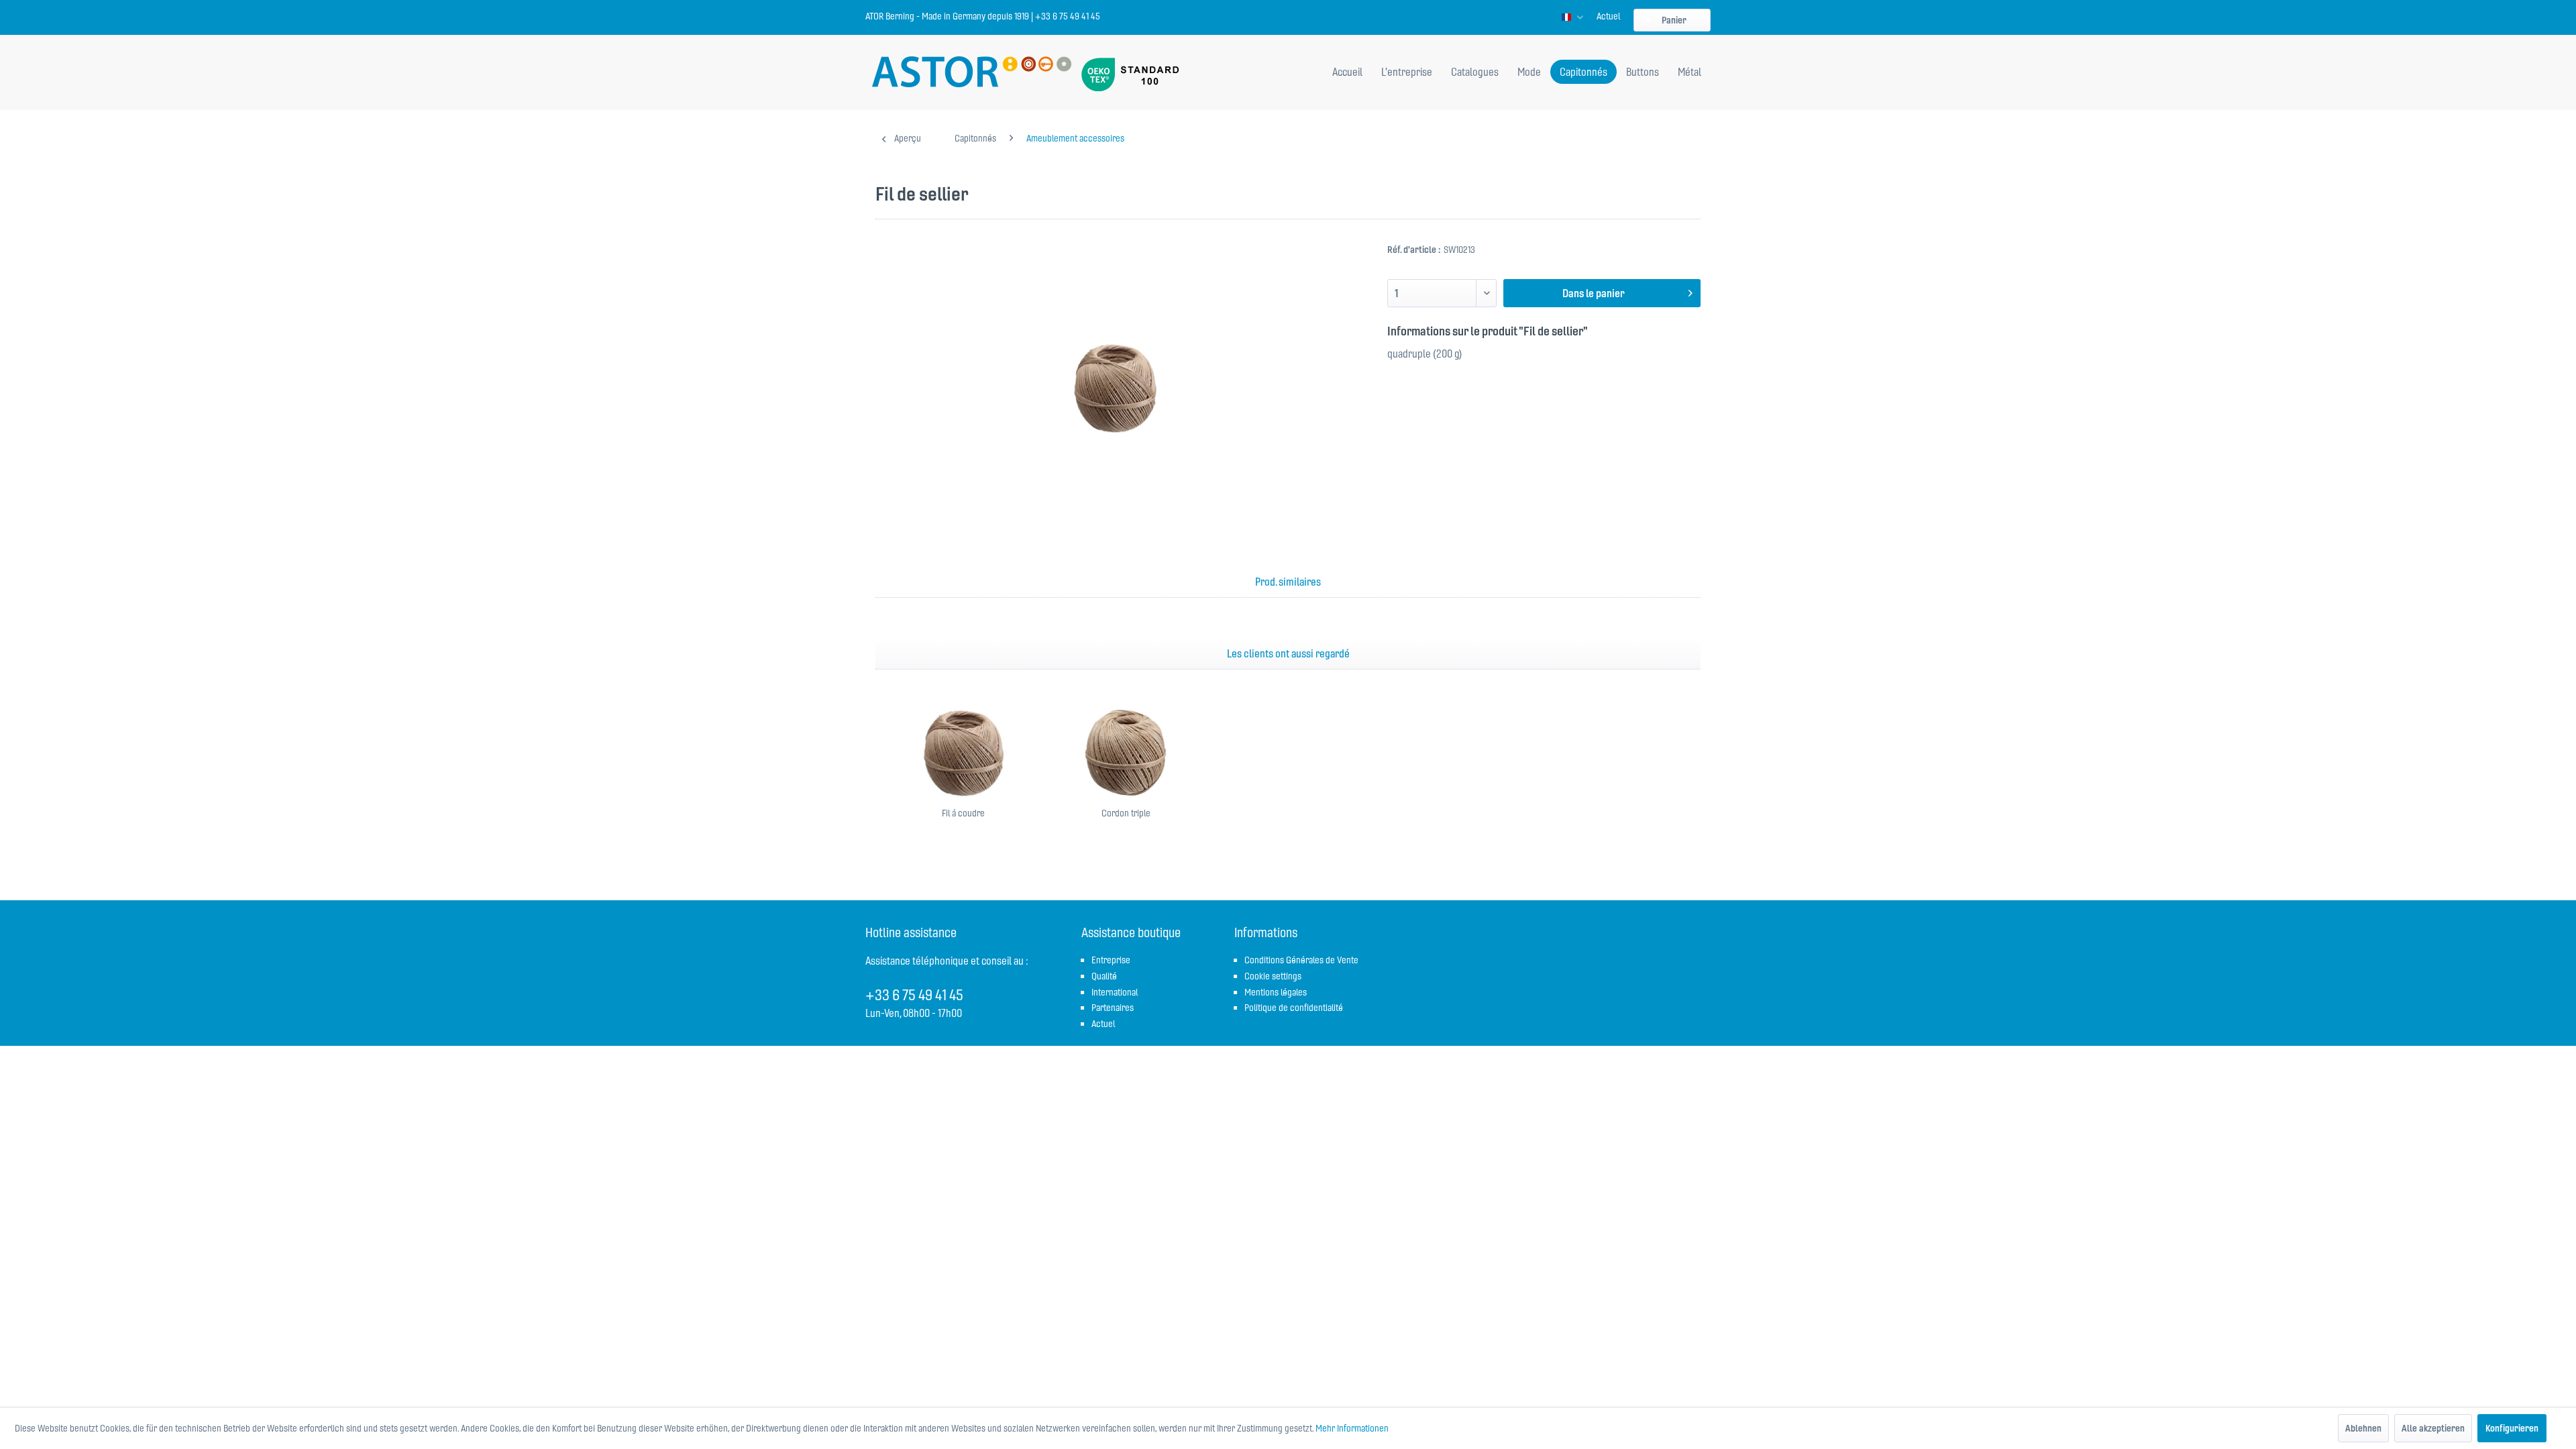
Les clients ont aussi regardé (1288, 653)
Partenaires (1113, 1008)
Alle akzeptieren (2433, 1428)
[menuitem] (1608, 16)
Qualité (1104, 976)
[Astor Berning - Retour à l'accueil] (972, 73)
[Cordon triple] (1126, 753)
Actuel (1608, 16)
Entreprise (1111, 960)
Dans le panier (1594, 293)
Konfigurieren (2512, 1428)
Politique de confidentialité (1294, 1008)
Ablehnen (2363, 1428)
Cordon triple (1126, 813)
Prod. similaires (1288, 582)
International (1115, 992)
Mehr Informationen (1352, 1428)
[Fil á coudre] (963, 753)
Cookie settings (1273, 976)
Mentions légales (1276, 992)
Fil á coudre (963, 813)
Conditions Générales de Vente (1301, 960)
